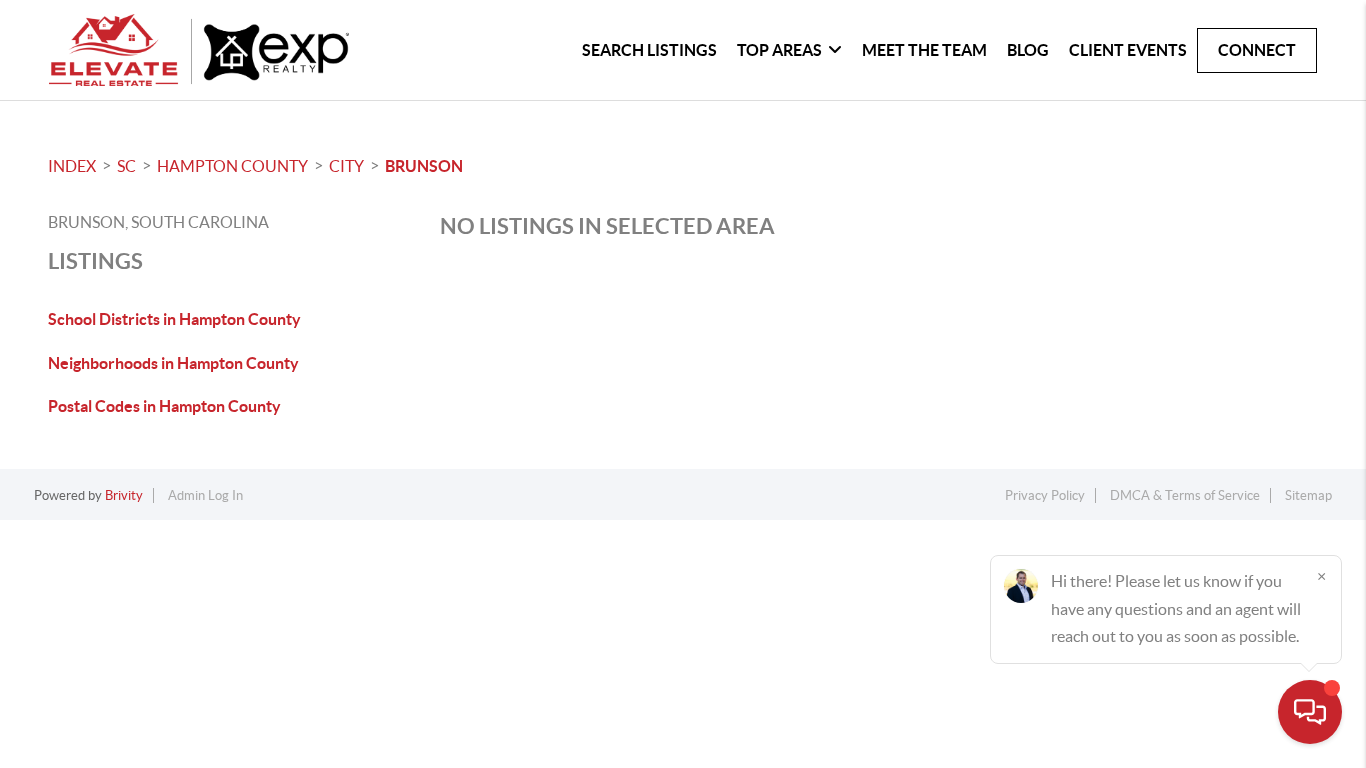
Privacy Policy (1045, 495)
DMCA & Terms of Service (1185, 495)
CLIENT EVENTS (1128, 50)
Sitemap (1308, 495)
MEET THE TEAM (924, 50)
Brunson (424, 166)
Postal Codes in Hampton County (164, 406)
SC (126, 166)
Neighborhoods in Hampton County (173, 363)
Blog (1028, 50)
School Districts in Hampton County (174, 319)
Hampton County (232, 166)
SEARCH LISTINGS (649, 50)
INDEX (72, 166)
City (346, 166)
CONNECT (1257, 50)
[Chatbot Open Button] (1310, 712)
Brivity (124, 495)
